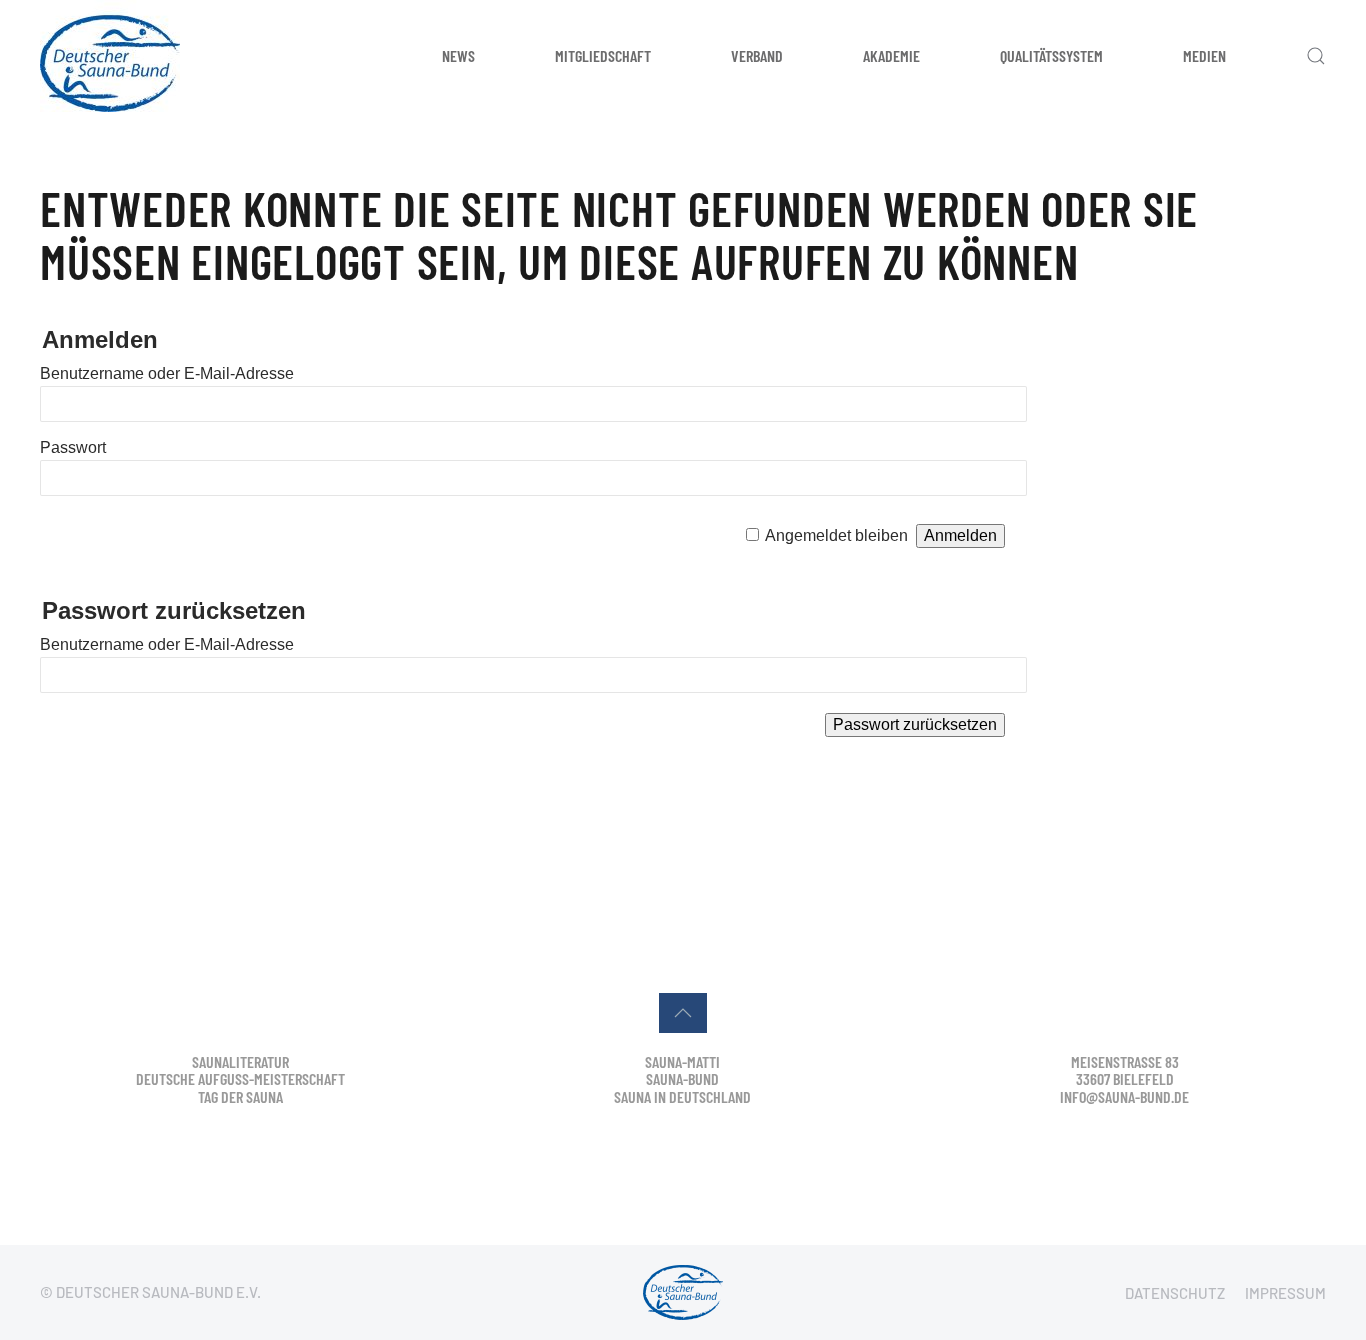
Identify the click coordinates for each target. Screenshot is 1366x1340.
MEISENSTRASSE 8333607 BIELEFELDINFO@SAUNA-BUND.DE (1124, 1079)
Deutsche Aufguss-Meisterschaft (240, 1078)
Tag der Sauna (240, 1096)
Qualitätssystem (1051, 55)
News (458, 55)
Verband (757, 55)
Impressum (1285, 1293)
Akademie (891, 55)
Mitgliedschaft (603, 55)
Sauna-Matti (682, 1061)
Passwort (73, 447)
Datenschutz (1175, 1293)
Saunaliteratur (240, 1061)
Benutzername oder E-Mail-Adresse (167, 373)
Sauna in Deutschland (682, 1096)
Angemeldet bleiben (836, 535)
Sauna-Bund (682, 1078)
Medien (1204, 55)
